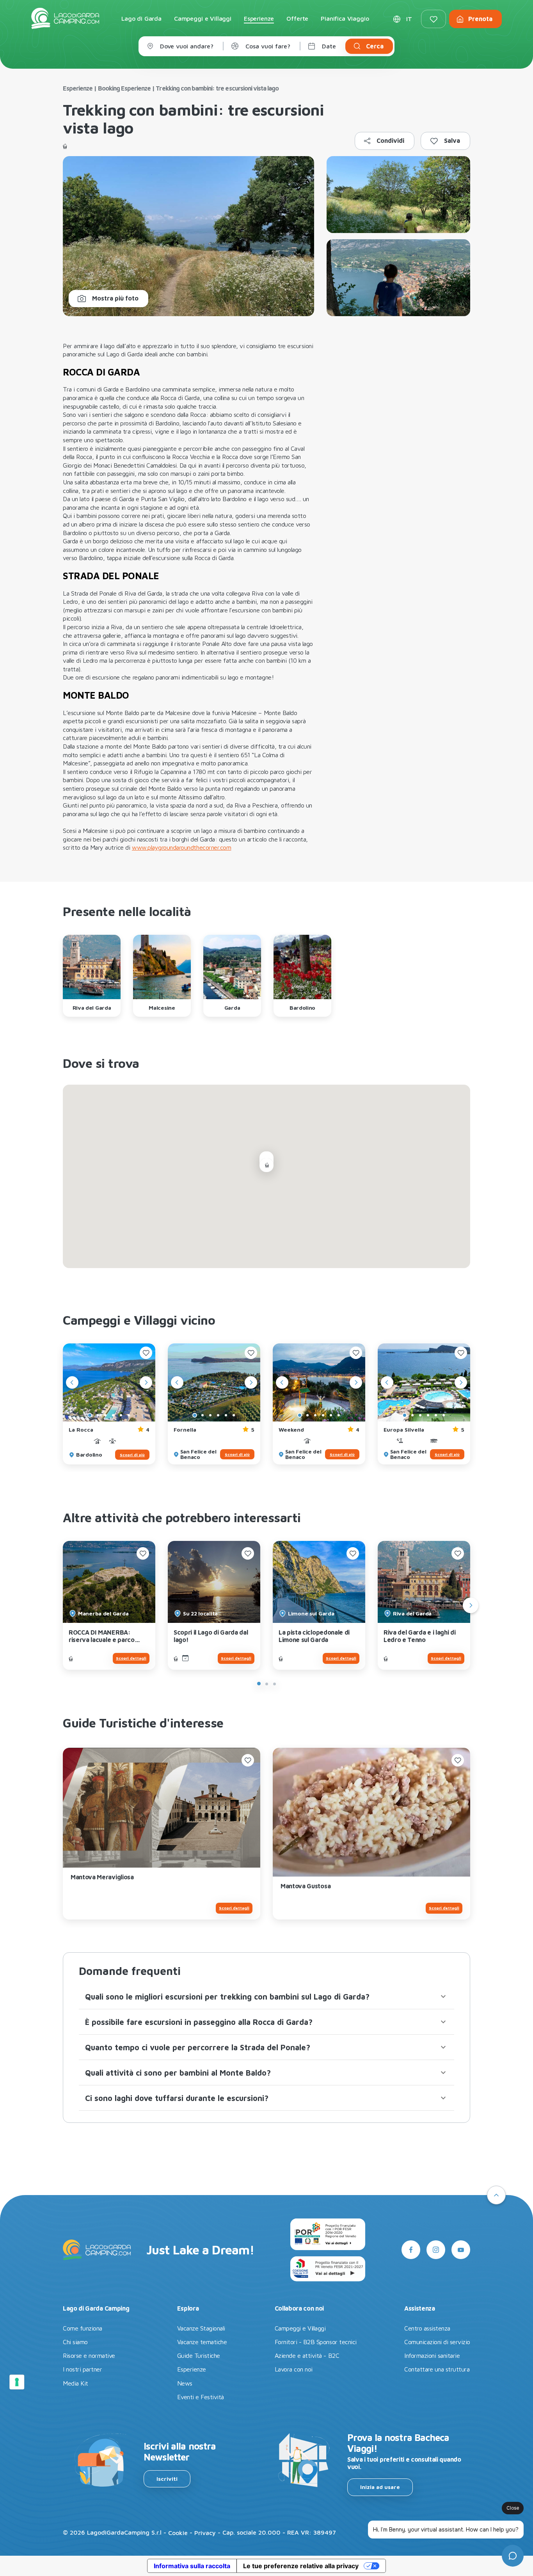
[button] (266, 1996)
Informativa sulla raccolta (192, 2566)
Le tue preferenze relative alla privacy (301, 2566)
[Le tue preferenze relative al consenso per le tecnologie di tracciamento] (17, 2382)
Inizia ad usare (380, 2487)
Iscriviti (167, 2479)
